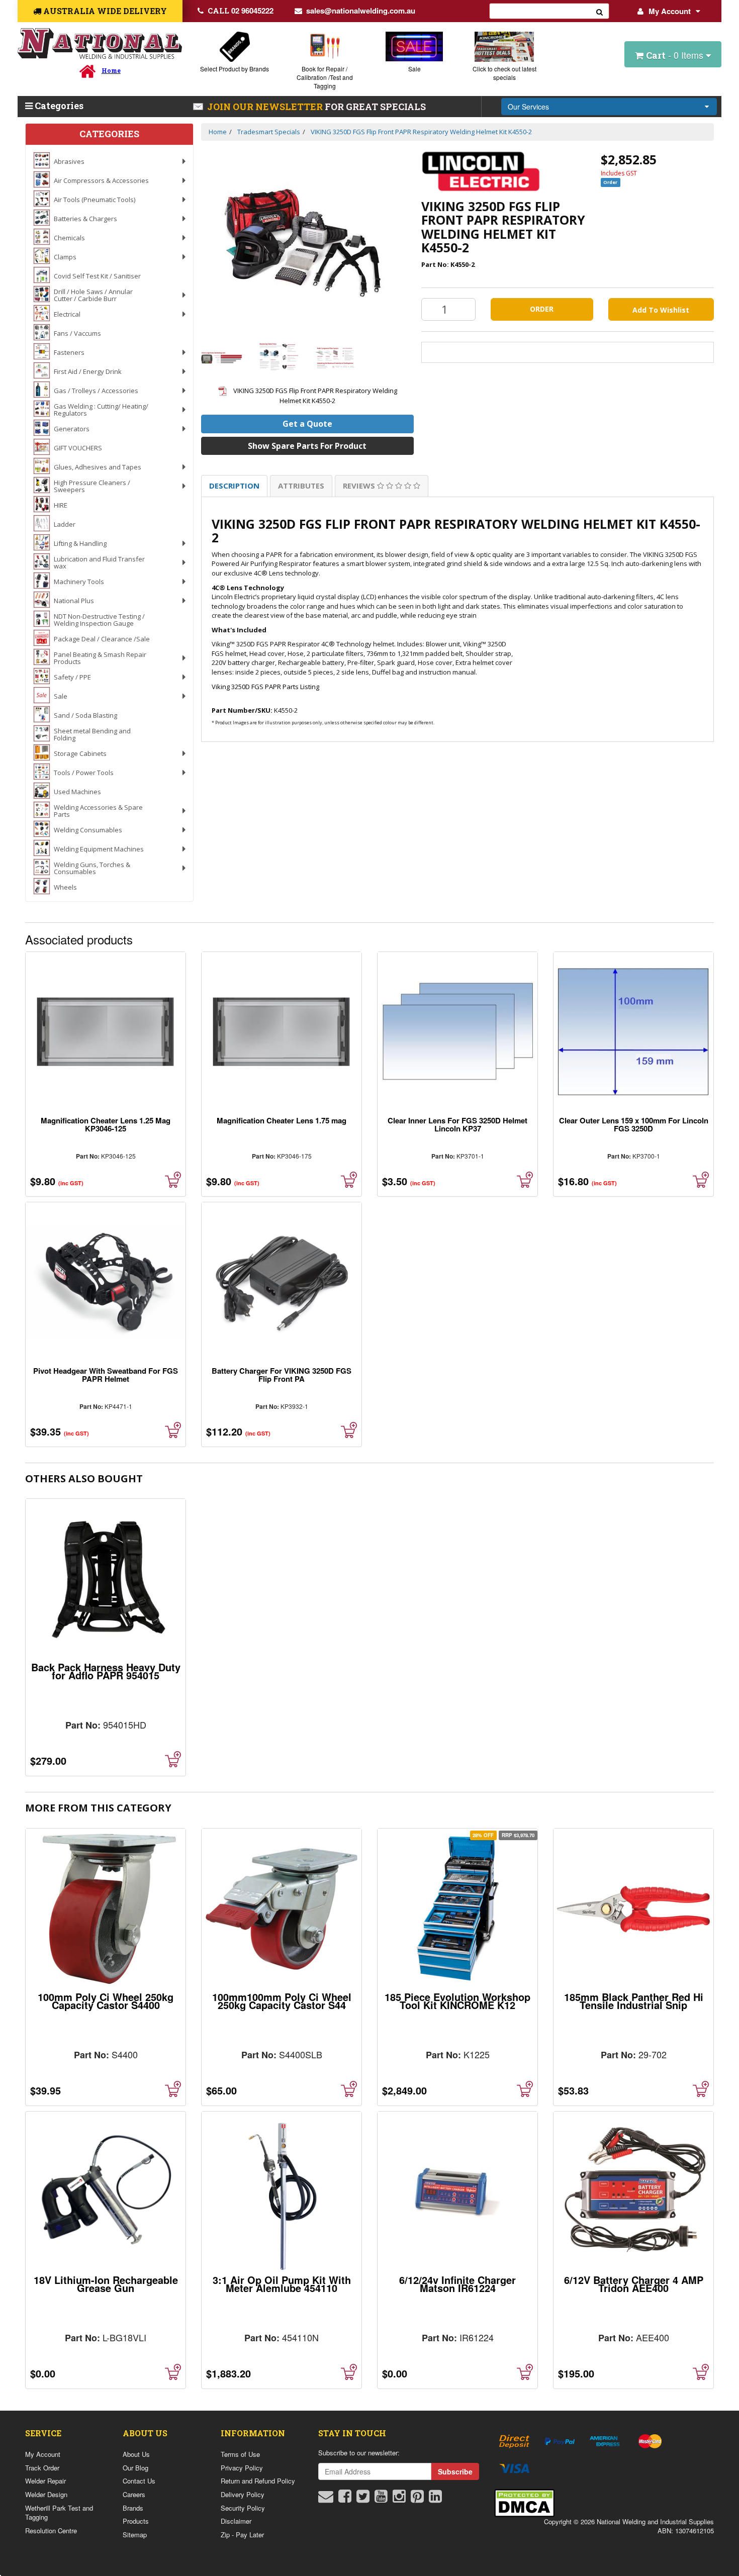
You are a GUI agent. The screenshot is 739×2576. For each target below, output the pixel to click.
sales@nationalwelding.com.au (361, 11)
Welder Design (46, 2494)
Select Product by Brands (235, 69)
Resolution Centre (51, 2531)
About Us (136, 2454)
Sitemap (135, 2535)
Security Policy (243, 2508)
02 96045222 (241, 11)
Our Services (528, 107)
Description (234, 486)
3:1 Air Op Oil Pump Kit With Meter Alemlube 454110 (282, 2284)
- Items (676, 55)
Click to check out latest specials (504, 73)
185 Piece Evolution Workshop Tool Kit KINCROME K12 (457, 2001)
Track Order (42, 2468)
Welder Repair (45, 2481)
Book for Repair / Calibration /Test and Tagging (325, 77)
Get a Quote (307, 424)
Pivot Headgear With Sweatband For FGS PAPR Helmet (106, 1375)
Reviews (360, 486)
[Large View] (222, 358)
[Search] (600, 11)
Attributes (301, 486)
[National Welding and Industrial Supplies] (100, 43)
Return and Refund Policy (258, 2481)
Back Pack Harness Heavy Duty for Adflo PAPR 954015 (106, 1671)
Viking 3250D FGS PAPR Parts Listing (265, 687)
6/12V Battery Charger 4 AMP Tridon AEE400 (634, 2284)
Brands (133, 2508)
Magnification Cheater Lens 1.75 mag (282, 1120)
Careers (134, 2494)
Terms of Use (240, 2454)
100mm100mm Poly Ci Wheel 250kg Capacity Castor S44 (282, 2001)
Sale (414, 69)
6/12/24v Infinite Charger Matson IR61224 (457, 2284)
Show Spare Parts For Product (307, 446)
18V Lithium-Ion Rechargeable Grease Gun (106, 2284)
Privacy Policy (242, 2468)
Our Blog (135, 2468)
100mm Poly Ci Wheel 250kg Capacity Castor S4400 (106, 2001)
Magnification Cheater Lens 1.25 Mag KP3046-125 (106, 1124)
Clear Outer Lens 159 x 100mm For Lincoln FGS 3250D (634, 1124)
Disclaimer (236, 2521)
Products (136, 2521)
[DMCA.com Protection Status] (524, 2502)
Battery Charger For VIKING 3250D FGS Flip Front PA (282, 1375)
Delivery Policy (243, 2494)
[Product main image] (307, 239)
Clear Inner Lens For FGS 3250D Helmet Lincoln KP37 (457, 1124)
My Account (670, 11)
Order (542, 309)
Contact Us (139, 2481)
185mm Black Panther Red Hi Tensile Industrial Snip (634, 2001)
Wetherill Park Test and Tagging (59, 2513)
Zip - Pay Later (242, 2535)
